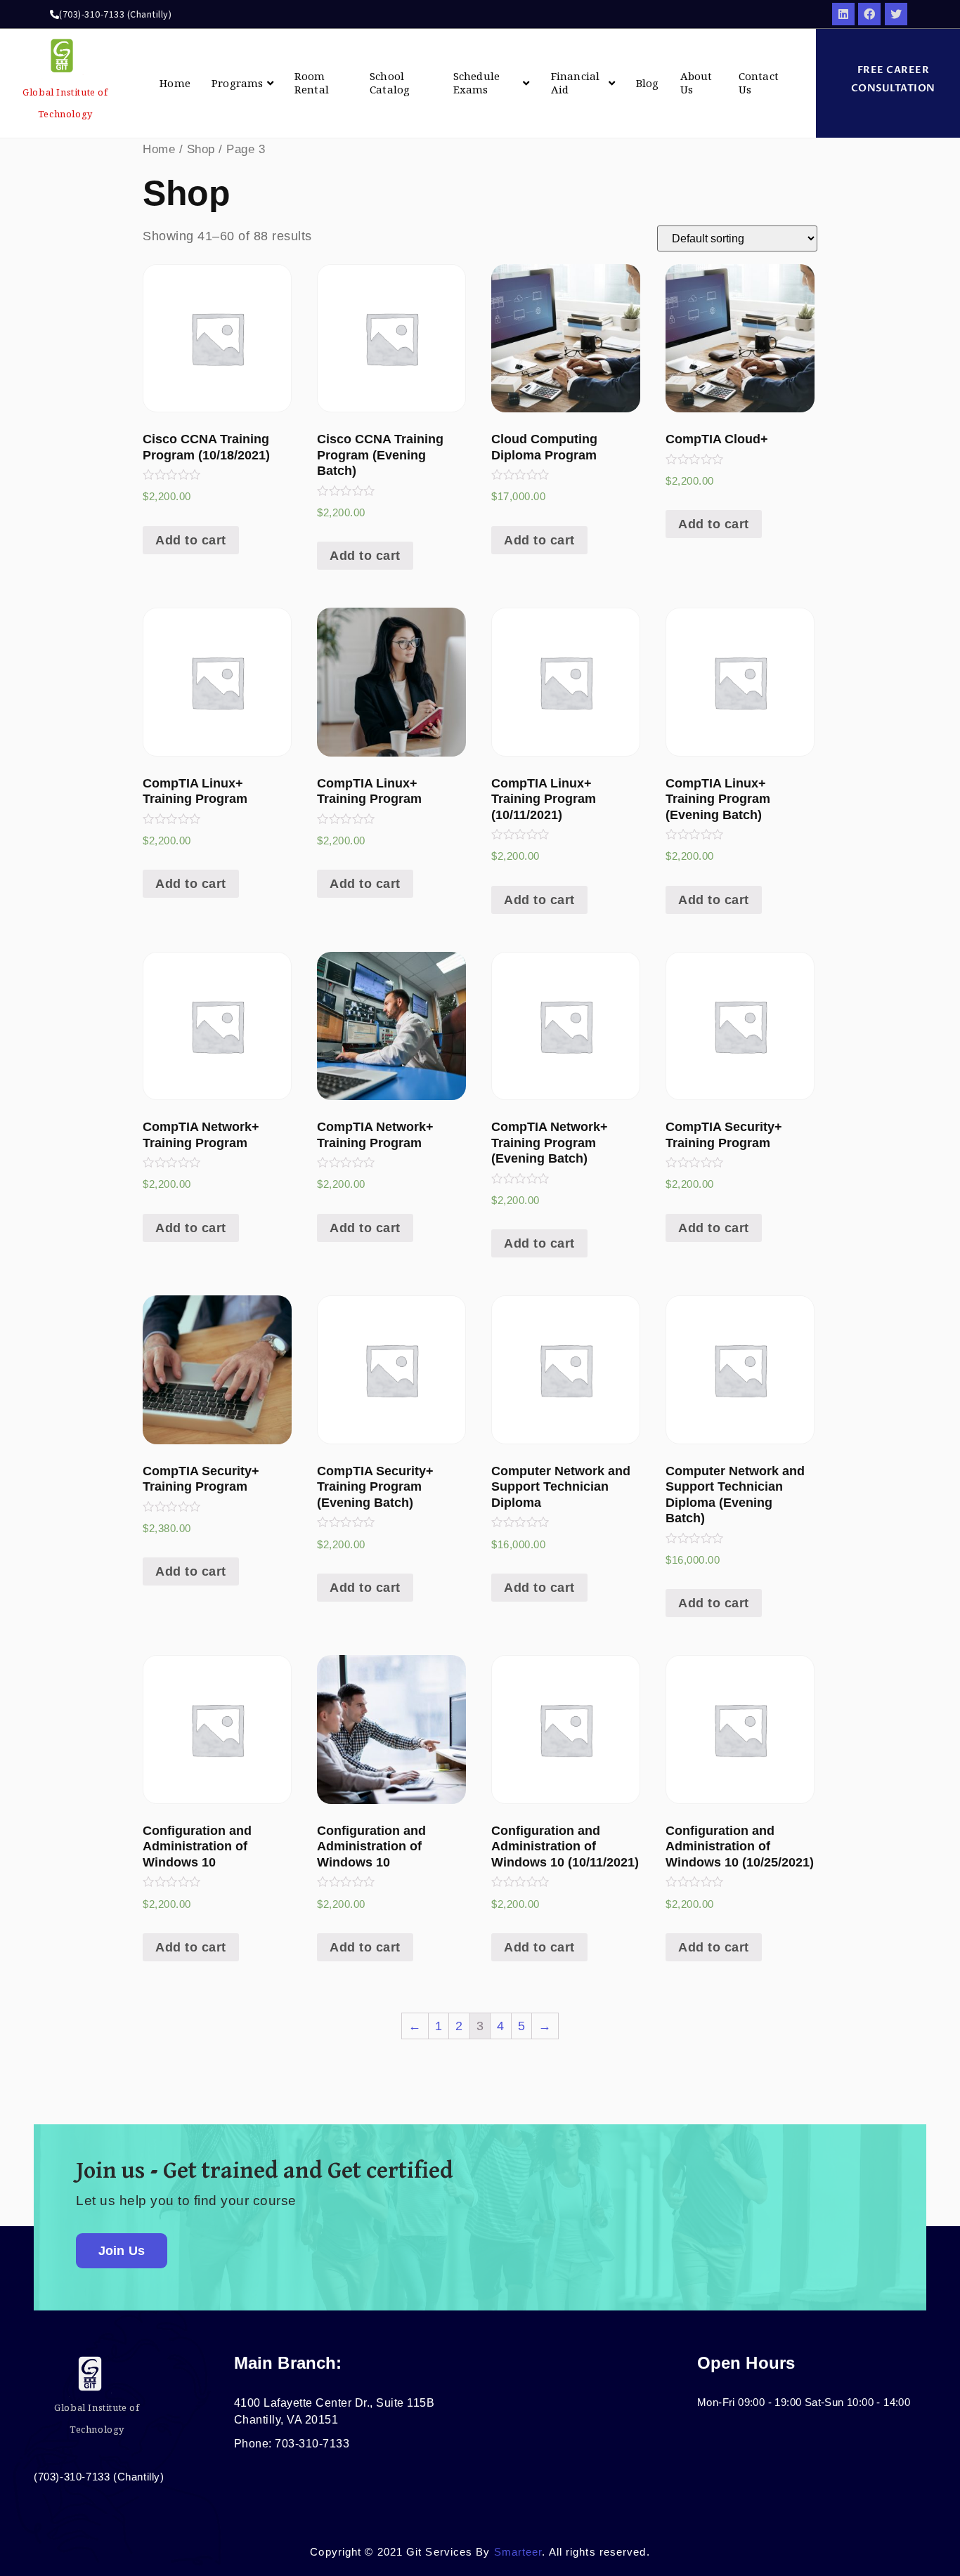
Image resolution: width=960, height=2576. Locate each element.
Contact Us (759, 83)
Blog (648, 83)
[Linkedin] (843, 14)
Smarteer (518, 2552)
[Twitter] (896, 14)
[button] (888, 79)
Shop (201, 149)
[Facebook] (869, 14)
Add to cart (191, 540)
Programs (238, 83)
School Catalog (390, 83)
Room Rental (312, 83)
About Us (696, 83)
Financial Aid (576, 83)
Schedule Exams (477, 83)
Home (175, 83)
